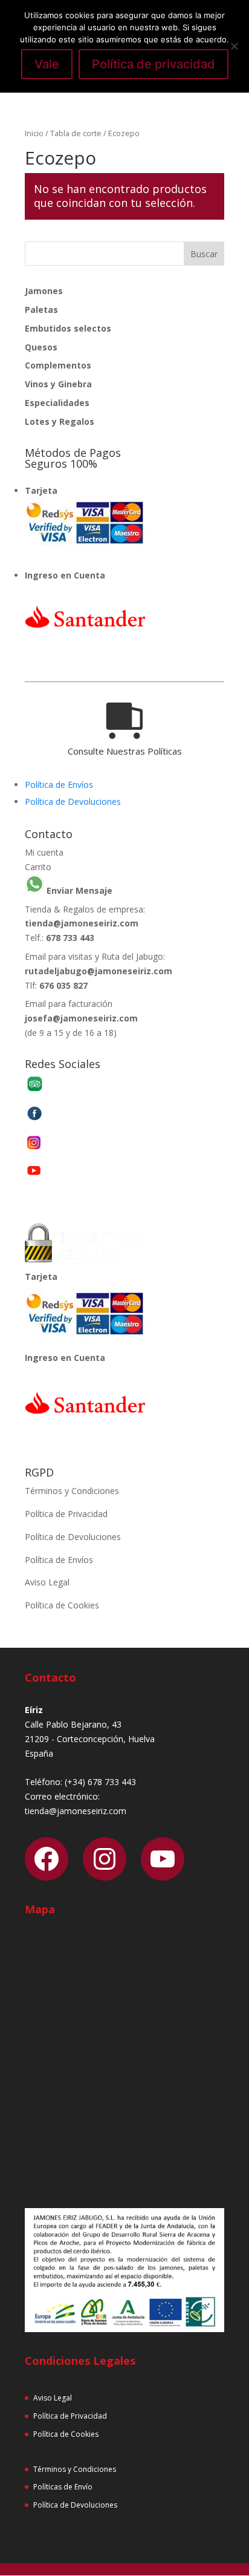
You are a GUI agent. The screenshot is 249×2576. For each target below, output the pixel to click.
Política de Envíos (59, 785)
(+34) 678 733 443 (100, 1782)
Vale (47, 64)
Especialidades (57, 403)
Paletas (41, 310)
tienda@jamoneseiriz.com (82, 923)
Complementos (58, 365)
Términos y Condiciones (72, 1491)
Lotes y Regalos (60, 421)
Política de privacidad (154, 64)
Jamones (44, 291)
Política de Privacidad (66, 1514)
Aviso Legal (47, 1582)
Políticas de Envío (63, 2487)
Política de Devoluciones (73, 801)
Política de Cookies (62, 1605)
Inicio (34, 133)
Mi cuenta (44, 852)
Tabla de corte (76, 133)
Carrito (38, 867)
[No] (234, 46)
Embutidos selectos (68, 328)
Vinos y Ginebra (58, 384)
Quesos (41, 347)
